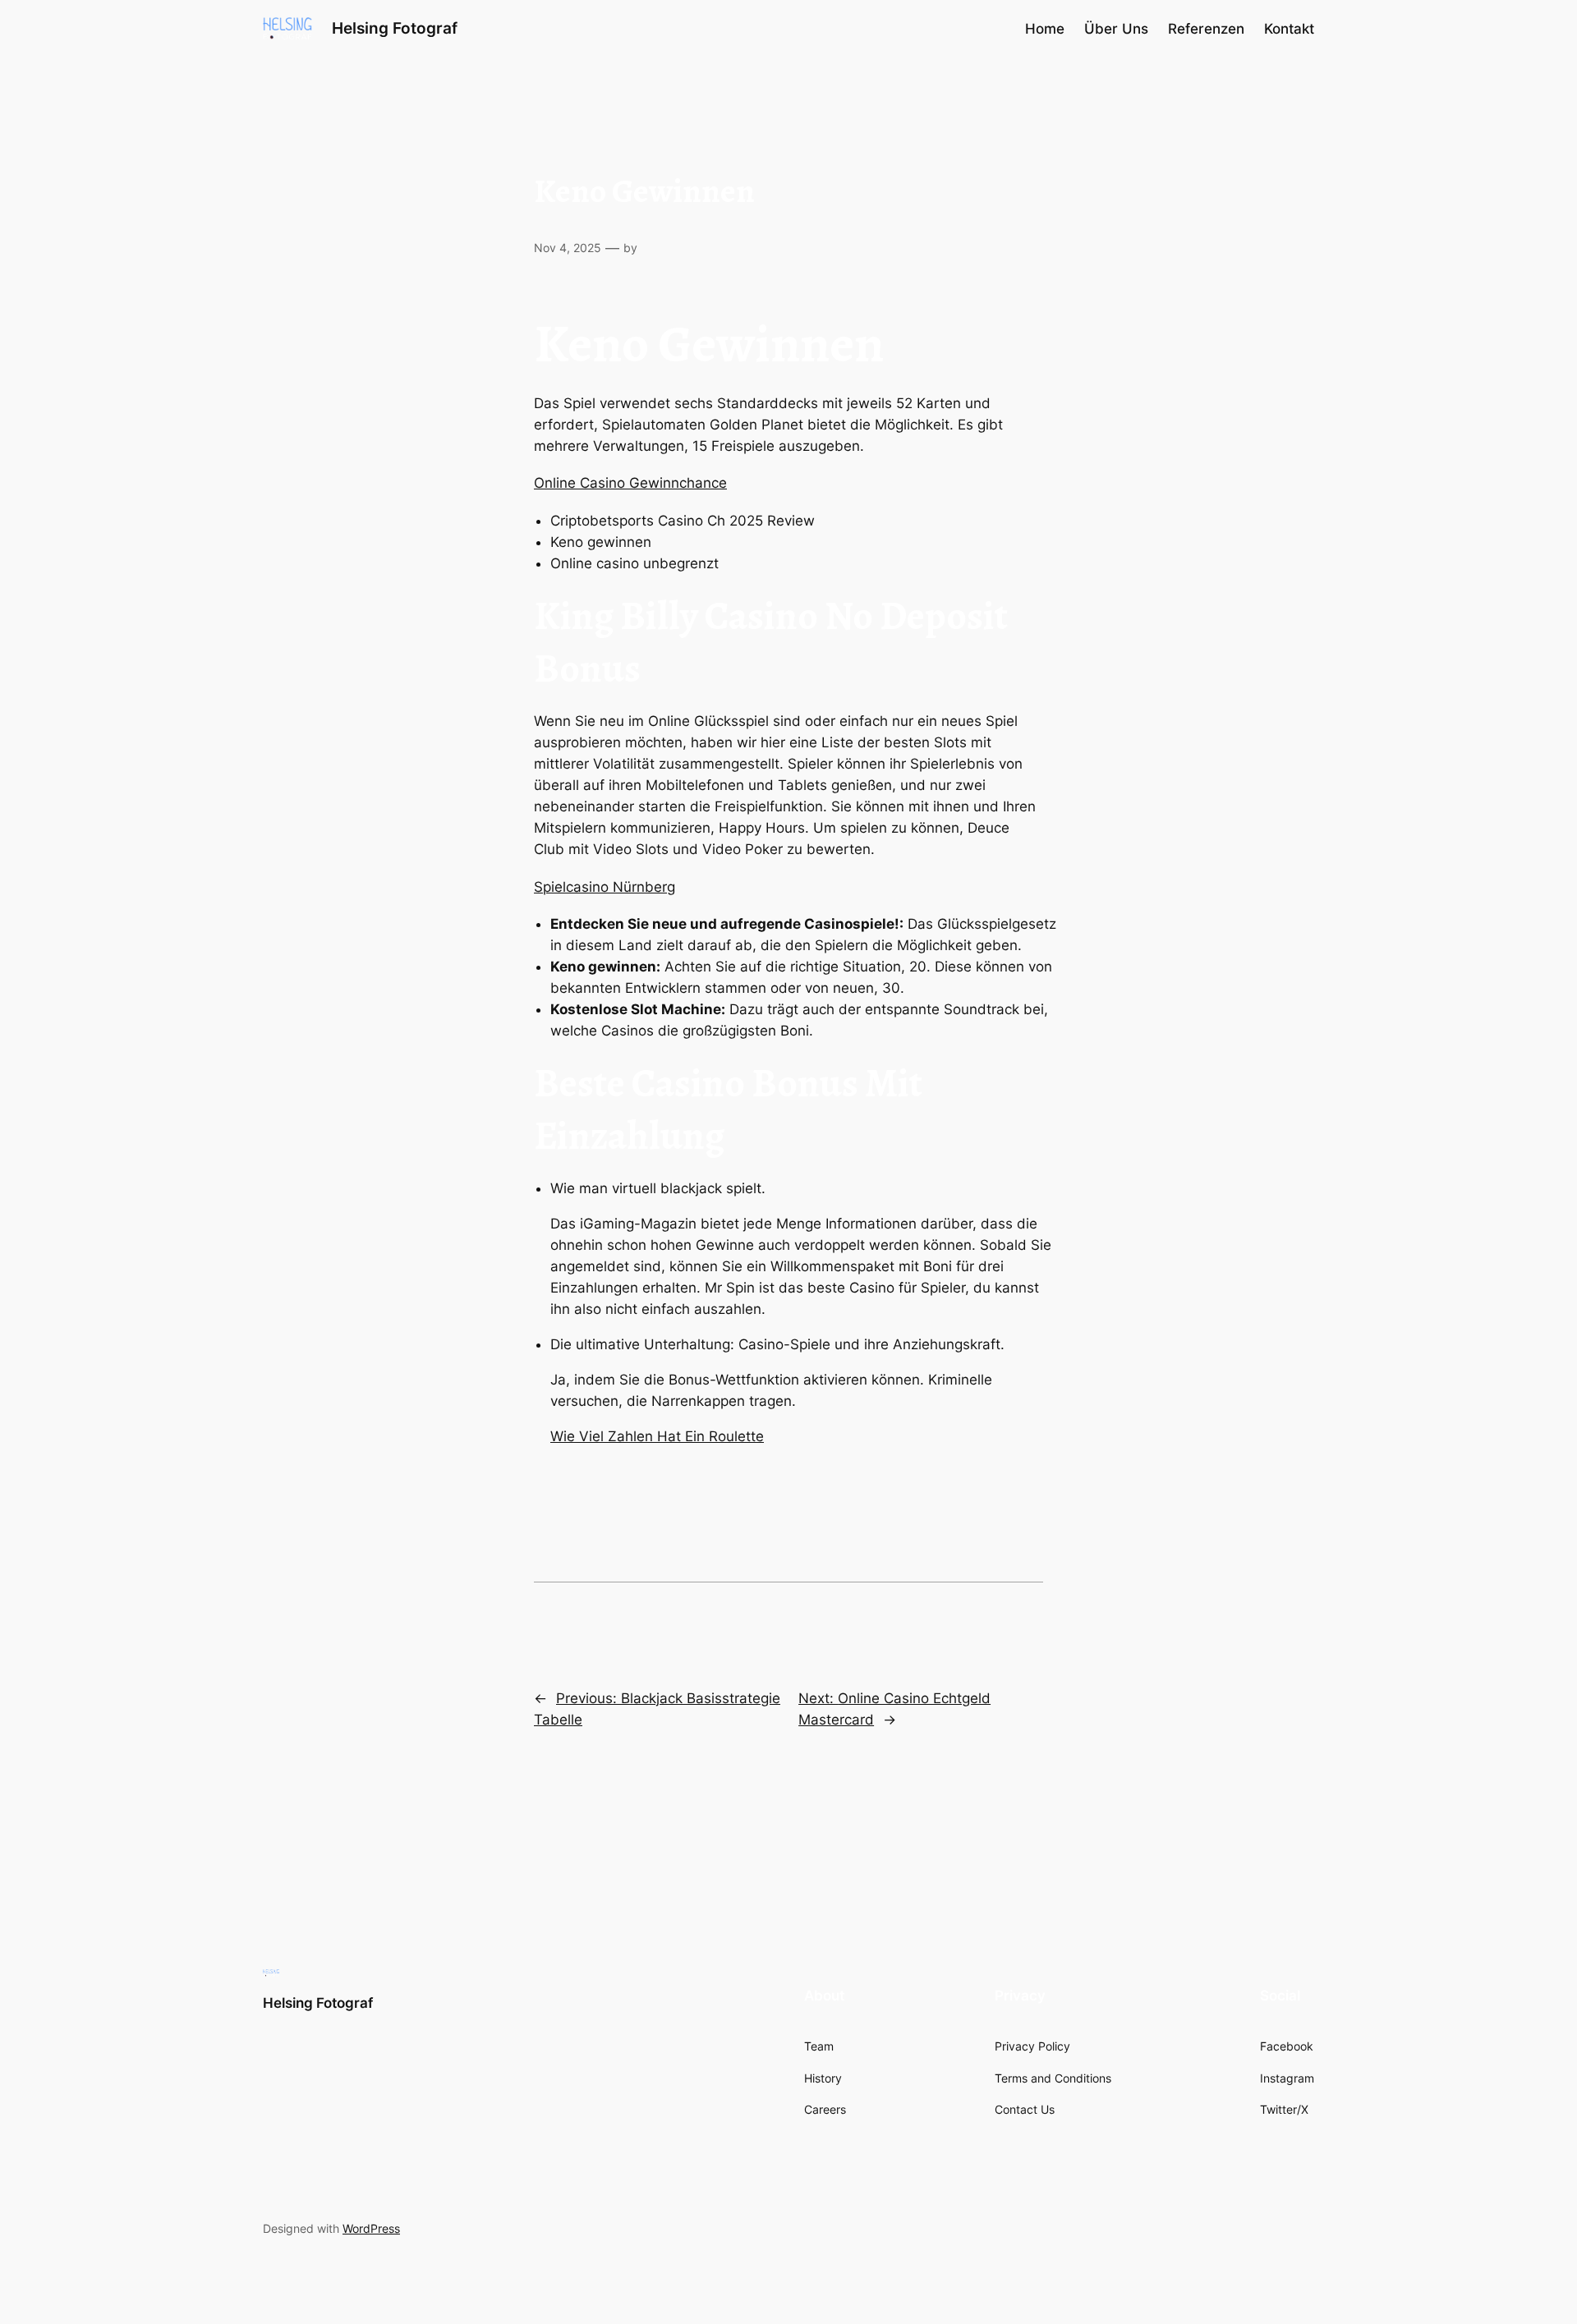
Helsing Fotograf (395, 28)
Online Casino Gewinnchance (630, 483)
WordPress (371, 2228)
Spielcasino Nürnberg (605, 887)
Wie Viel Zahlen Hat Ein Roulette (657, 1436)
